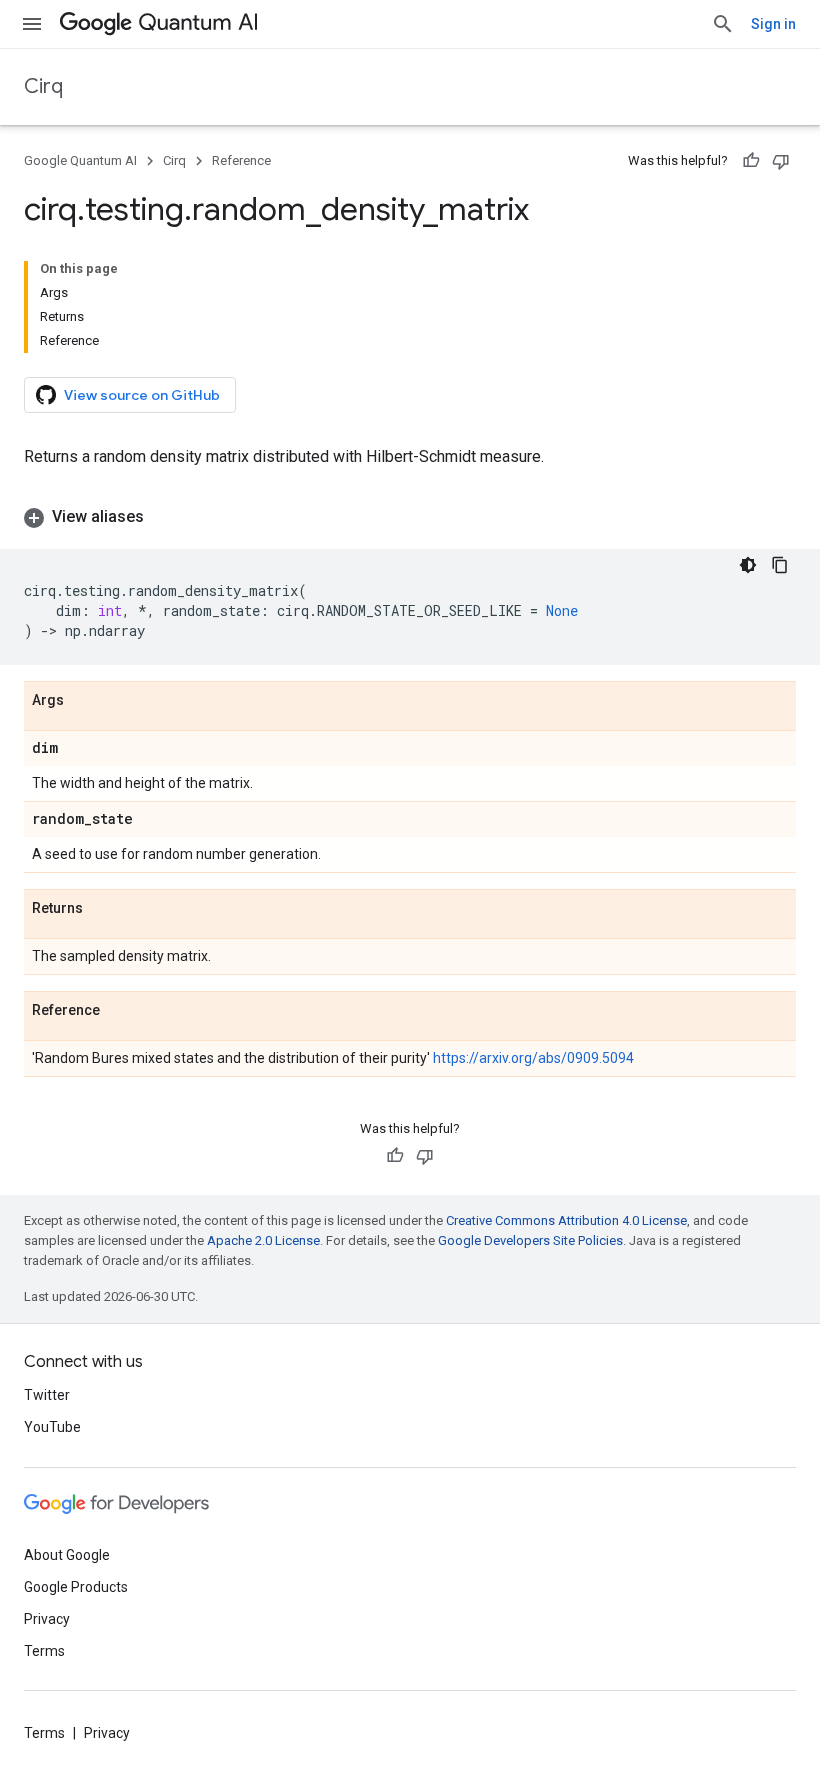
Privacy (47, 1619)
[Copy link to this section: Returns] (103, 909)
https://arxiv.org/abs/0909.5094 (533, 1058)
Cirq (43, 86)
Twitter (47, 1395)
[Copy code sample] (780, 565)
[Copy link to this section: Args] (84, 701)
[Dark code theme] (748, 565)
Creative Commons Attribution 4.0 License (566, 1220)
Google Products (76, 1587)
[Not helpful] (781, 161)
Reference (241, 160)
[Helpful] (751, 161)
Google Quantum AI (80, 160)
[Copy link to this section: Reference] (120, 1011)
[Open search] (723, 24)
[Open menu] (32, 24)
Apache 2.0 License (263, 1240)
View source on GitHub (142, 395)
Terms (44, 1651)
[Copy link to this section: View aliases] (164, 517)
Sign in (773, 24)
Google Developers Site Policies (530, 1240)
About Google (67, 1555)
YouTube (52, 1427)
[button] (410, 517)
